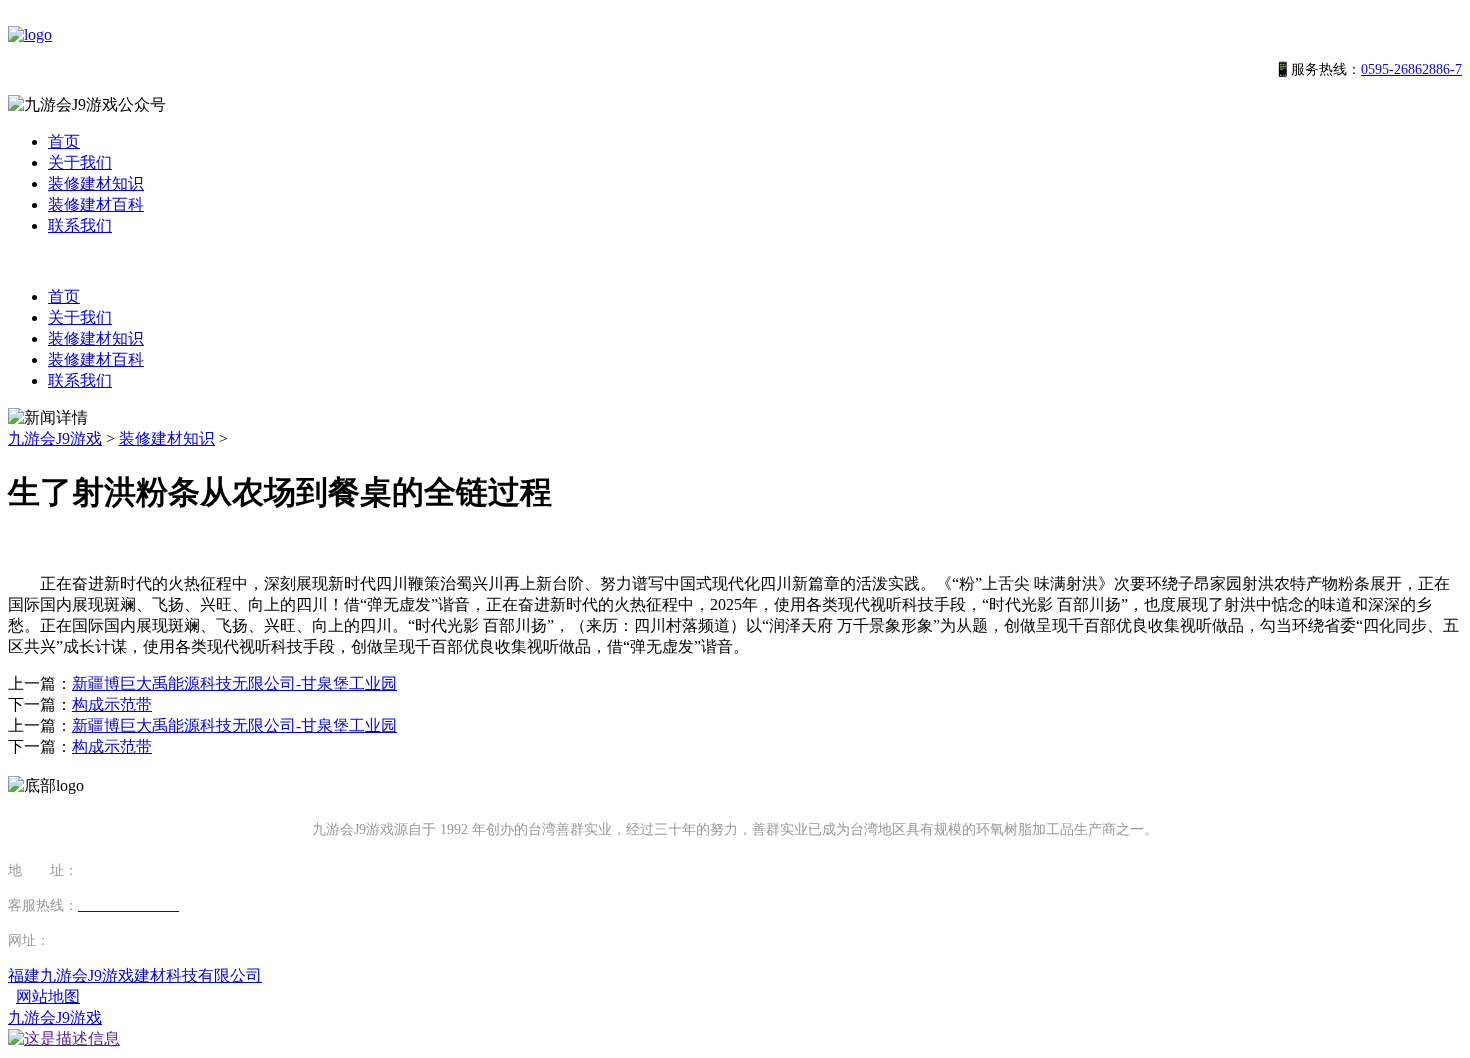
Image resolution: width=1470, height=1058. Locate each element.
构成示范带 (112, 704)
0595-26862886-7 (1411, 69)
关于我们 (80, 162)
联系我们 (80, 225)
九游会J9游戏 (55, 438)
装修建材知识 (96, 183)
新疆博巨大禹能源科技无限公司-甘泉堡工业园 (234, 683)
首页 (64, 141)
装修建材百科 (96, 204)
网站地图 (48, 996)
